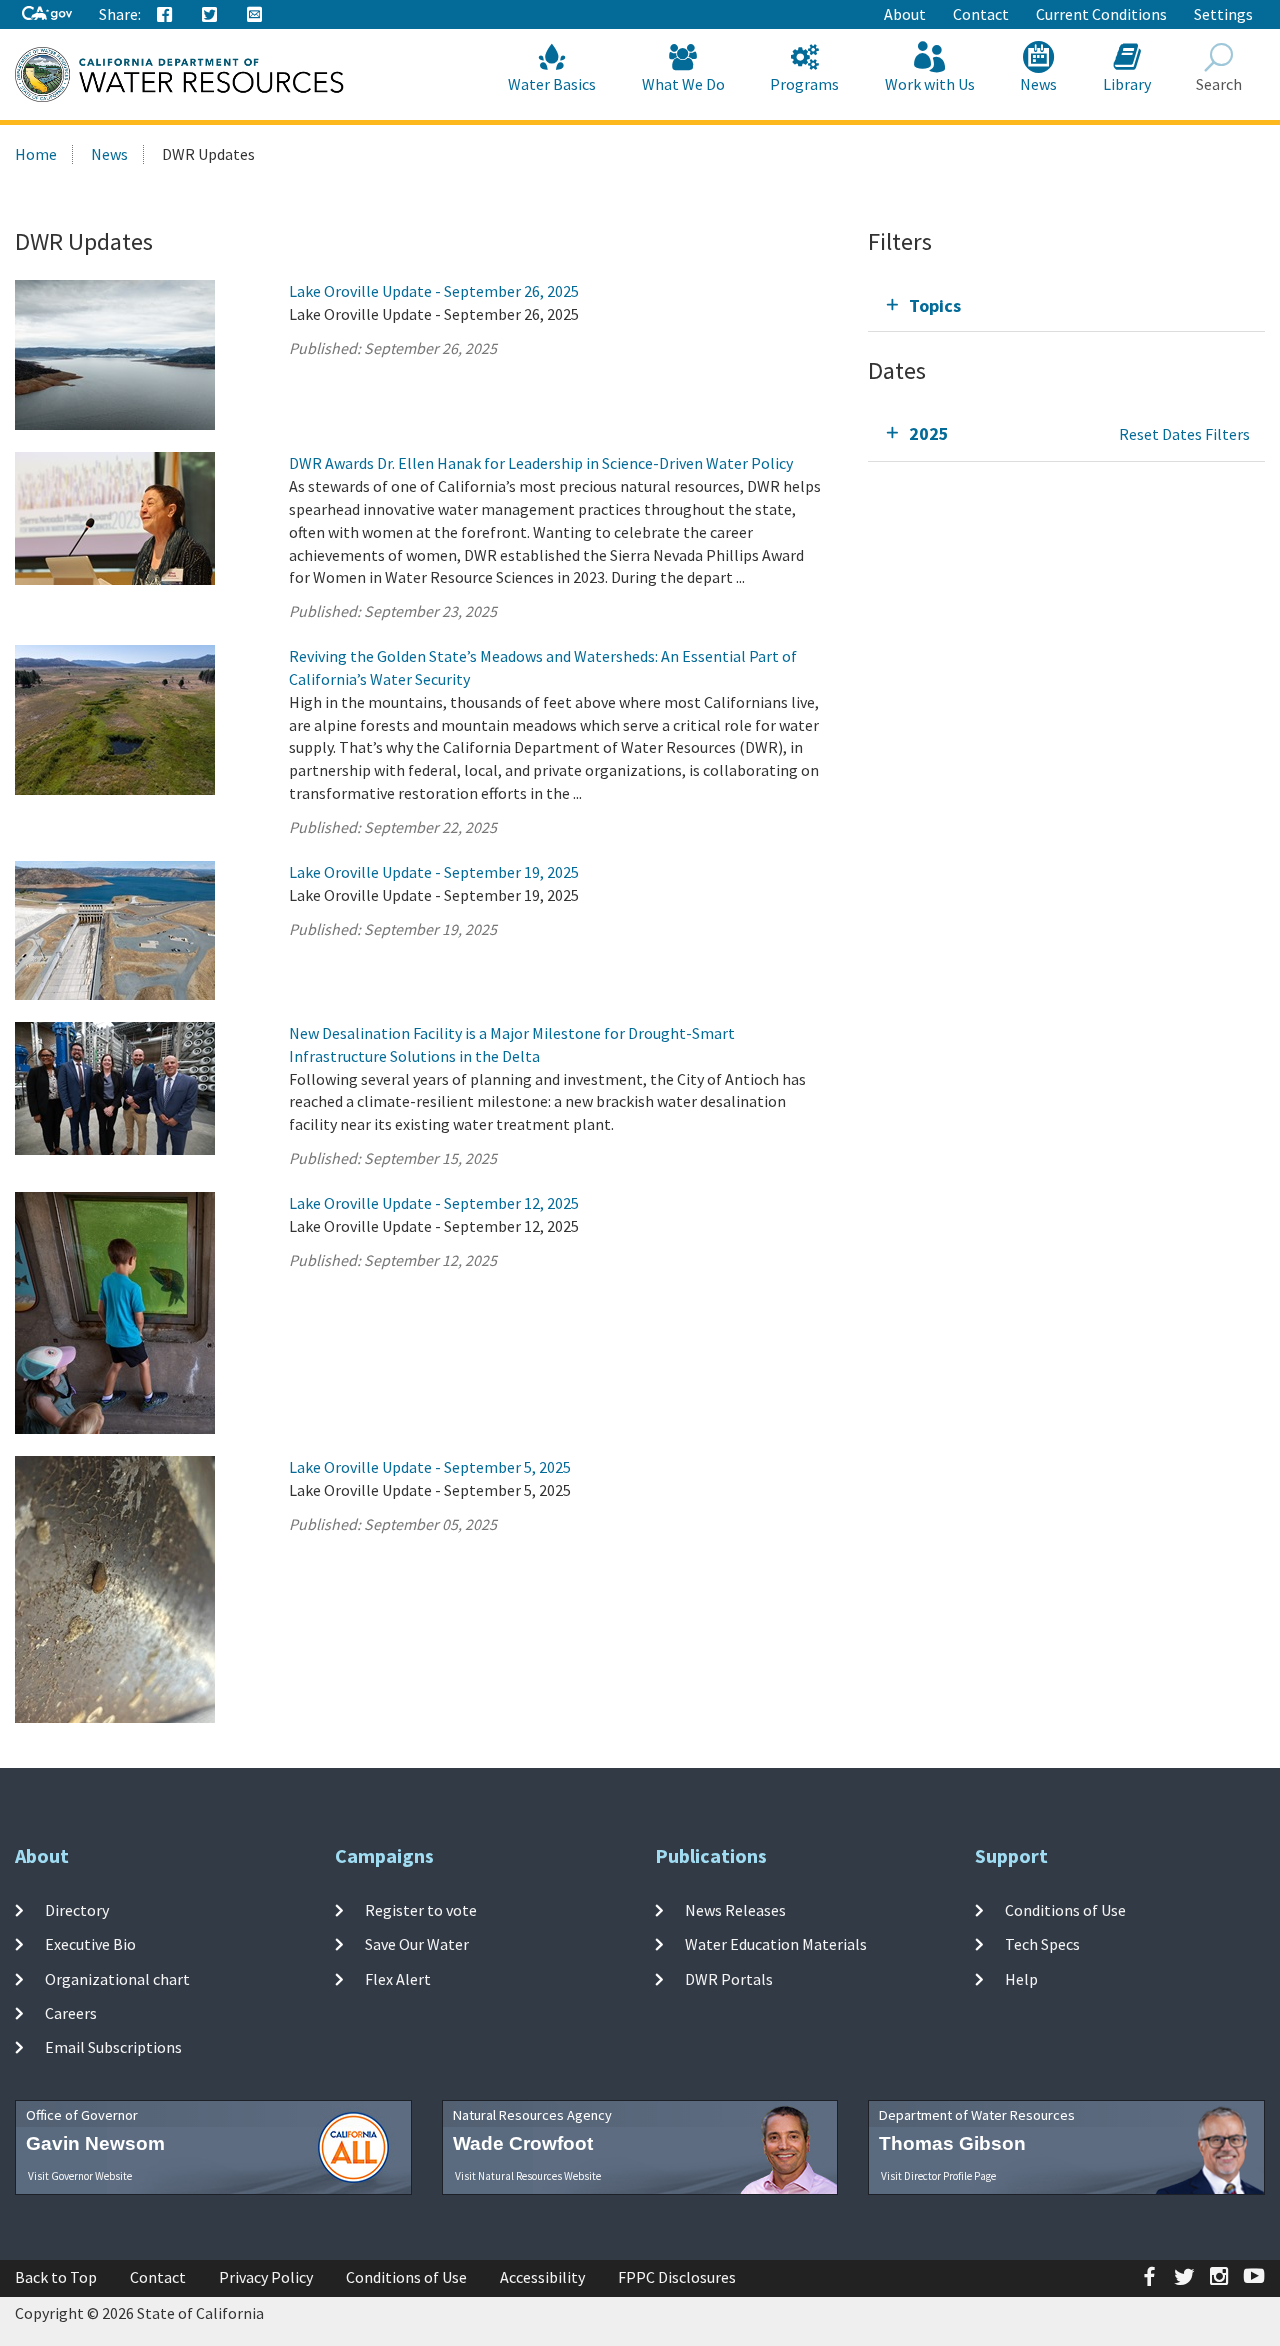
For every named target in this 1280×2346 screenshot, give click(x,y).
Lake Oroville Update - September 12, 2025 (434, 1203)
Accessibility (542, 2277)
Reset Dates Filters (1184, 434)
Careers (71, 2013)
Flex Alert (398, 1978)
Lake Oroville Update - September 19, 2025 (434, 872)
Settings (1223, 14)
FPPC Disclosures (677, 2277)
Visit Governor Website (80, 2176)
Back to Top (56, 2277)
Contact (981, 14)
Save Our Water (417, 1944)
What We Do (683, 84)
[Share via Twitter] (210, 15)
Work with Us (930, 84)
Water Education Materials (776, 1944)
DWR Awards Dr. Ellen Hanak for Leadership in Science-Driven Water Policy (541, 463)
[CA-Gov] (47, 14)
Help (1021, 1978)
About (905, 14)
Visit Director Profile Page (938, 2176)
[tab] (1066, 305)
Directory (77, 1910)
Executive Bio (90, 1944)
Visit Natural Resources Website (528, 2176)
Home (36, 154)
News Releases (735, 1910)
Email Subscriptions (113, 2047)
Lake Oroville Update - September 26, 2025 (434, 291)
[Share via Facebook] (165, 15)
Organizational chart (117, 1978)
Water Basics (552, 84)
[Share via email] (255, 15)
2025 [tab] (929, 433)
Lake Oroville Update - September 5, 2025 (430, 1467)
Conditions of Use (1065, 1910)
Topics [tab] (935, 305)
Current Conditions (1101, 14)
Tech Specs (1042, 1944)
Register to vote (421, 1910)
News (1038, 84)
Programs (804, 84)
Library (1127, 84)
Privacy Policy (266, 2277)
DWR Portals (729, 1978)
